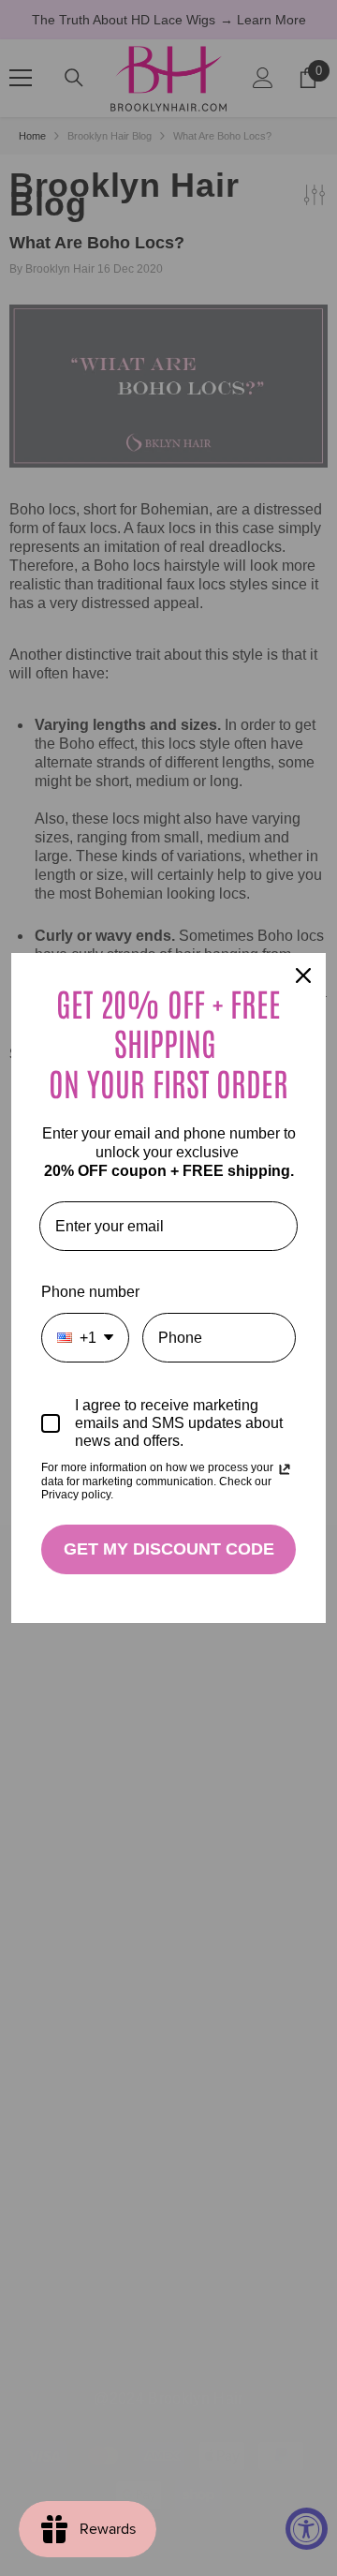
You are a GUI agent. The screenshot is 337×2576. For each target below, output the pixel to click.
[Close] (303, 975)
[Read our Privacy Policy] (285, 1469)
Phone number (90, 1292)
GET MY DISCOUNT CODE (169, 1549)
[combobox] (85, 1338)
